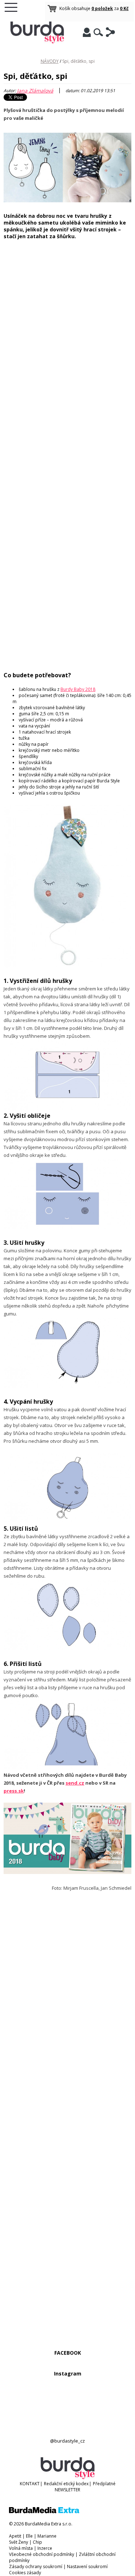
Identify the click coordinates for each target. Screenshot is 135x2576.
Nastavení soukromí (87, 2566)
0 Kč (124, 8)
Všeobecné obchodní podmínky (42, 2554)
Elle (29, 2536)
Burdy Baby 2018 (78, 689)
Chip (37, 2542)
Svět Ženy (19, 2542)
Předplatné (104, 2484)
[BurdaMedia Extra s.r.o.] (44, 2512)
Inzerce (45, 2548)
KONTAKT (30, 2484)
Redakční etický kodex (66, 2484)
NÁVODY (50, 61)
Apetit (15, 2536)
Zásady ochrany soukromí (36, 2566)
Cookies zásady (25, 2573)
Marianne (47, 2536)
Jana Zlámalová (35, 91)
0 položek (102, 8)
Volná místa (21, 2548)
